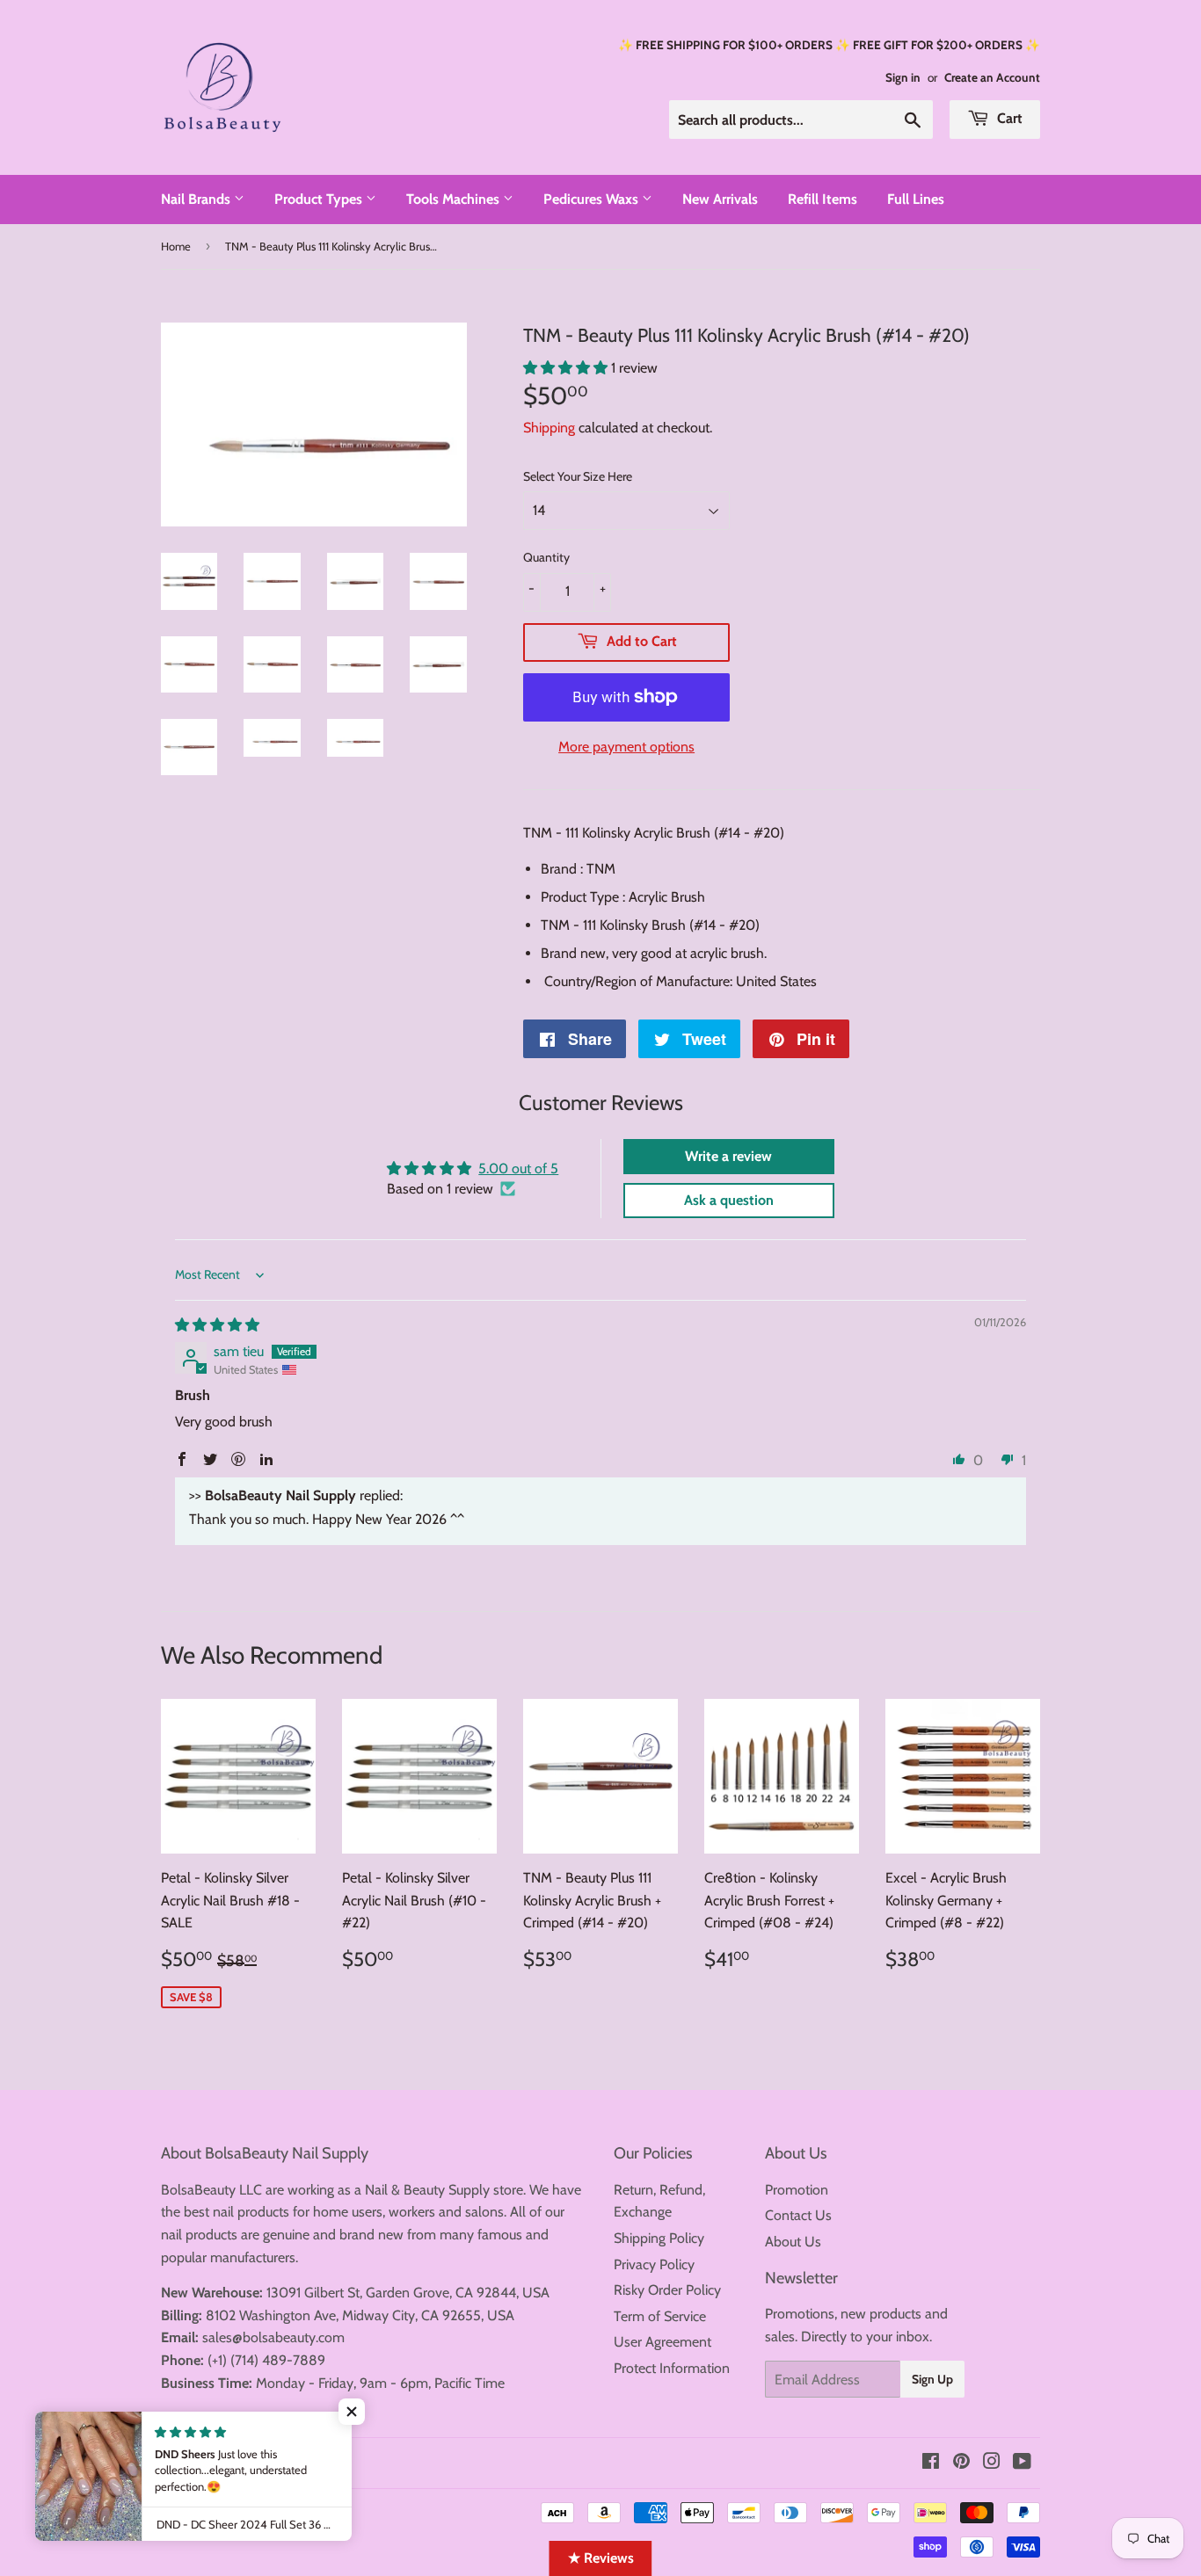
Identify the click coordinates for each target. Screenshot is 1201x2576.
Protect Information (672, 2368)
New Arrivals (720, 199)
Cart (1008, 118)
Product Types (320, 199)
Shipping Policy (659, 2238)
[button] (567, 368)
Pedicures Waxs (593, 199)
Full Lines (916, 199)
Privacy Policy (654, 2264)
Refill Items (823, 199)
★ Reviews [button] (601, 2558)
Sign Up (932, 2379)
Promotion (797, 2190)
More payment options (626, 747)
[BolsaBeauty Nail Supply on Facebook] (931, 2463)
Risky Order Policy (667, 2290)
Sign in (903, 77)
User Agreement (662, 2342)
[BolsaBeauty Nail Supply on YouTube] (1022, 2463)
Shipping (549, 428)
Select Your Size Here (578, 476)
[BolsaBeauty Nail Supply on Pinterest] (961, 2463)
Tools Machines (455, 199)
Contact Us (798, 2215)
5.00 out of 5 (518, 1168)
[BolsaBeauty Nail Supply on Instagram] (992, 2463)
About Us (793, 2242)
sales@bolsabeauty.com (273, 2337)
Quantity (546, 557)
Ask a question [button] (729, 1200)
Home (176, 246)
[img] (217, 1325)
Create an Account (992, 77)
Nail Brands (197, 199)
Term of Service (660, 2316)
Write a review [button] (728, 1156)
